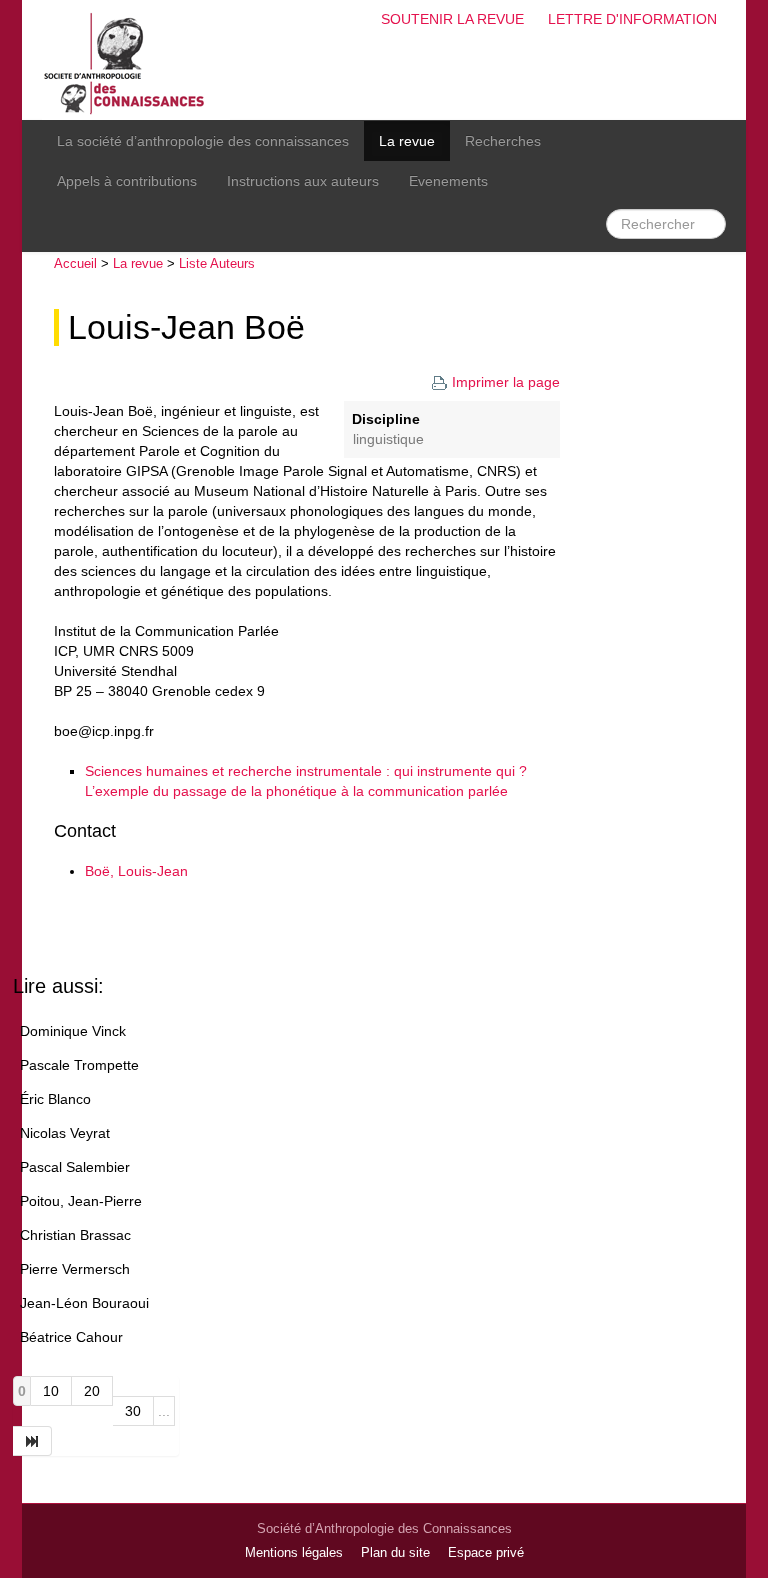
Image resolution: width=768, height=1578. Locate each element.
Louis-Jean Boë (186, 327)
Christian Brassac (75, 1235)
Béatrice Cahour (71, 1337)
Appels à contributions (127, 181)
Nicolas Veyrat (65, 1133)
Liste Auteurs (217, 263)
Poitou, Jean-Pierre (81, 1201)
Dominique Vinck (73, 1031)
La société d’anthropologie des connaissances (203, 141)
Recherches (503, 141)
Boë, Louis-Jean (136, 871)
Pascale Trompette (79, 1065)
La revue (407, 141)
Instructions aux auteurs (303, 181)
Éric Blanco (55, 1099)
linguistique (388, 439)
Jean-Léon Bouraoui (84, 1303)
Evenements (448, 181)
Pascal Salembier (75, 1167)
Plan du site (395, 1553)
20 (92, 1391)
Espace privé (486, 1553)
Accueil (75, 263)
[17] (32, 1441)
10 (51, 1391)
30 (133, 1411)
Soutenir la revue (452, 19)
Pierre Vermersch (75, 1269)
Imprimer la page (506, 382)
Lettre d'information (632, 19)
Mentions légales (294, 1553)
